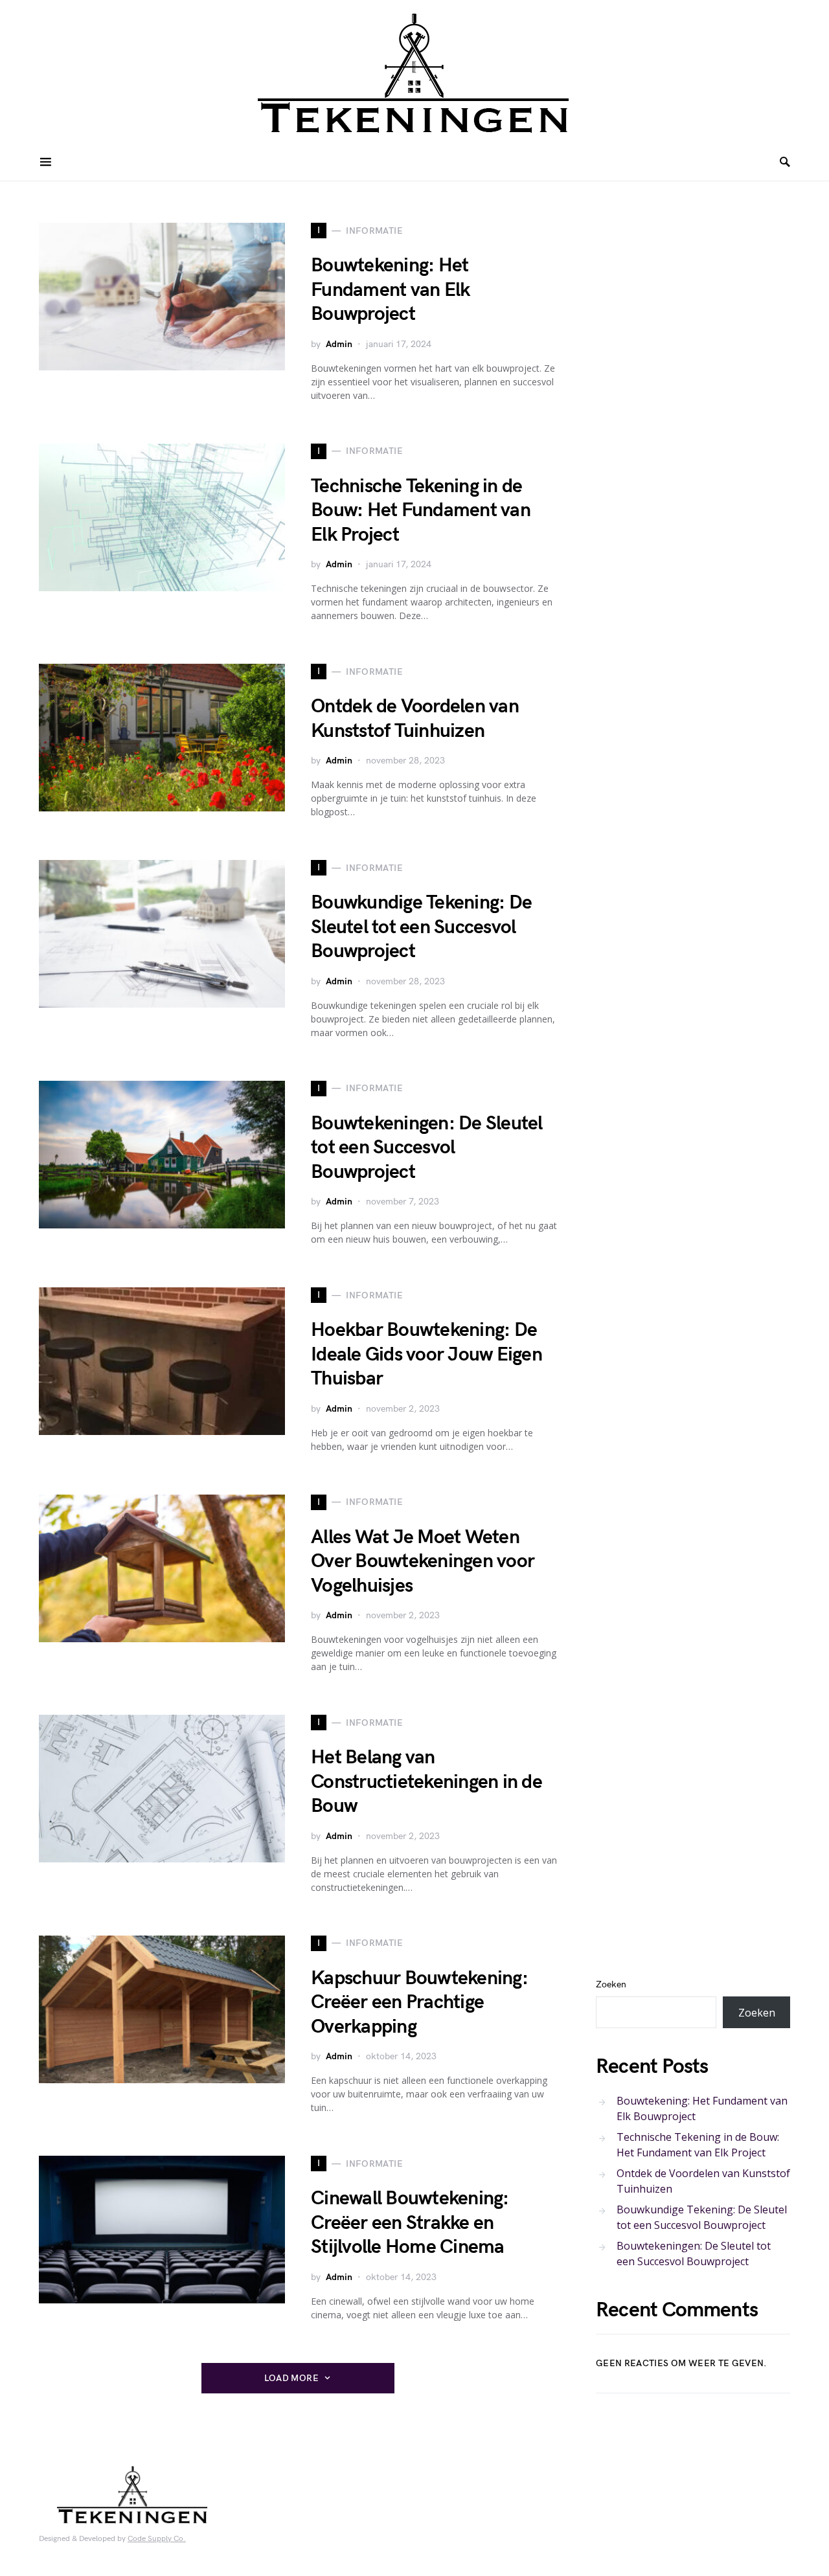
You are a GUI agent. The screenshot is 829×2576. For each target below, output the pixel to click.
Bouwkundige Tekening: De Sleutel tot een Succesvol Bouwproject (421, 927)
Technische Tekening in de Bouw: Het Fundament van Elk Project (421, 511)
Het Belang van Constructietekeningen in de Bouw (426, 1782)
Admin (339, 344)
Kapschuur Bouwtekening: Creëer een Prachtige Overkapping (419, 2003)
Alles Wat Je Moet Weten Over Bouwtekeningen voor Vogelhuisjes (423, 1562)
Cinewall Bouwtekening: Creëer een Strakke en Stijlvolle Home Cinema (410, 2223)
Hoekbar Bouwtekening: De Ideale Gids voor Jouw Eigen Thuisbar (426, 1354)
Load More (291, 2378)
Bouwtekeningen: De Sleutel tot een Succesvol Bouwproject (427, 1148)
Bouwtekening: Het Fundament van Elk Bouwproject (390, 290)
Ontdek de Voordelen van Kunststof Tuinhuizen (415, 719)
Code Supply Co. (157, 2539)
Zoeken (611, 1984)
